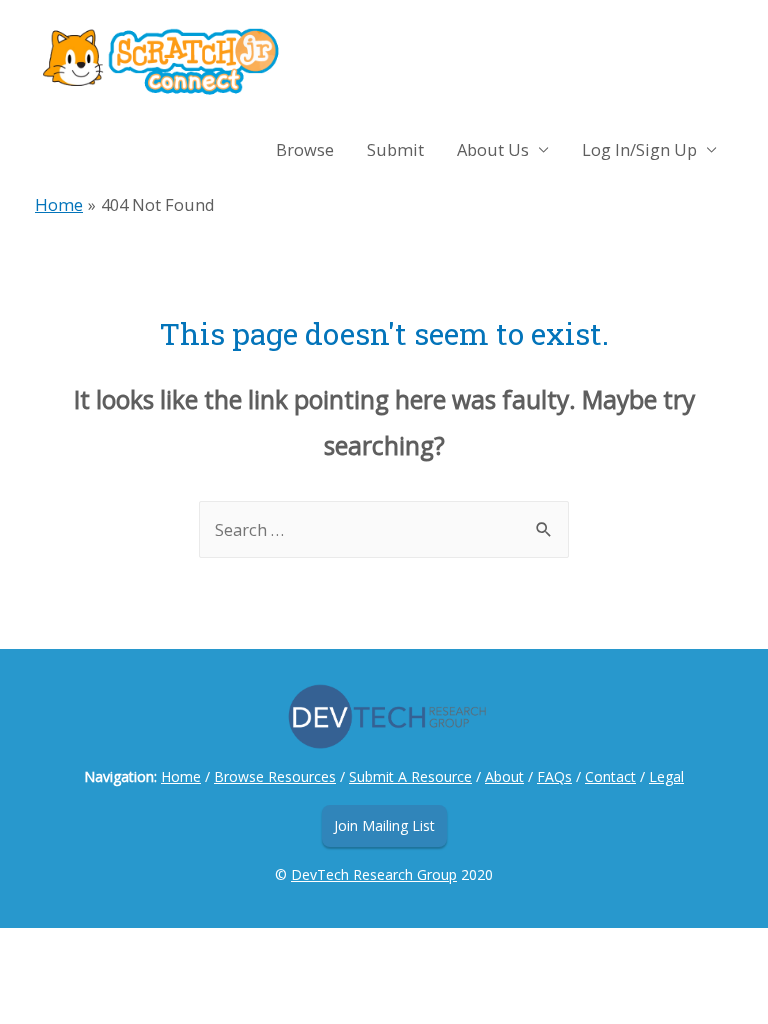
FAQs (554, 776)
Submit (395, 149)
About (504, 776)
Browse (305, 149)
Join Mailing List (384, 825)
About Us (493, 149)
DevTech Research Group (374, 874)
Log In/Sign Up (639, 149)
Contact (610, 776)
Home (181, 776)
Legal (666, 776)
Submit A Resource (410, 776)
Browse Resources (275, 776)
